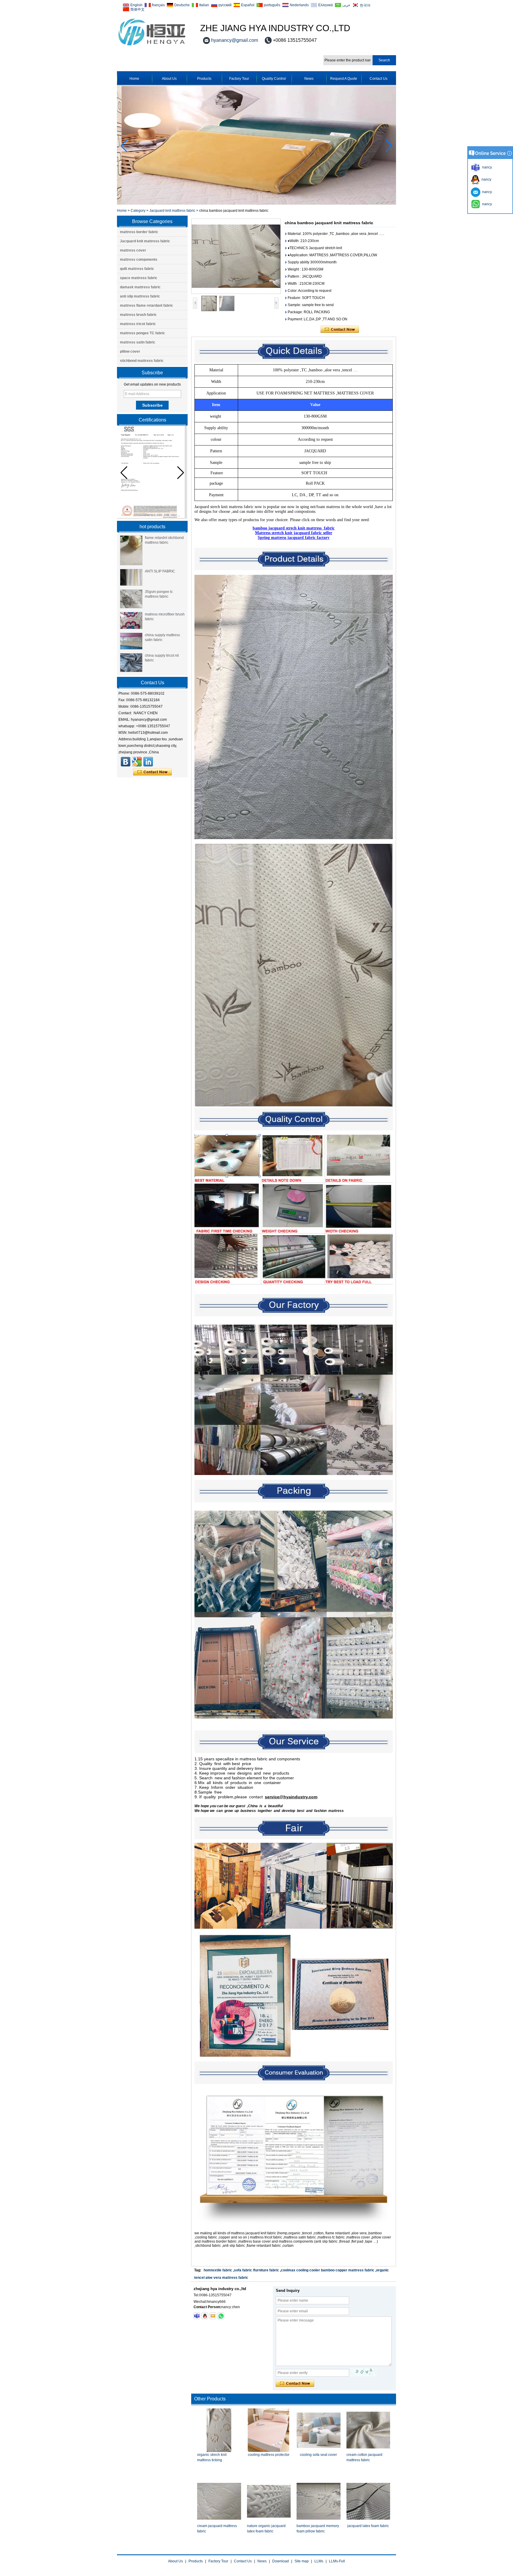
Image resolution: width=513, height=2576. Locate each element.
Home (134, 79)
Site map (302, 2561)
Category (138, 211)
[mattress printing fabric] (256, 203)
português (272, 5)
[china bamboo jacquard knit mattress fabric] (236, 256)
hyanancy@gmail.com (235, 40)
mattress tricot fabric (138, 324)
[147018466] (205, 2316)
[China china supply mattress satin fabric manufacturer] (131, 641)
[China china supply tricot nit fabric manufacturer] (131, 663)
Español (248, 5)
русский (225, 5)
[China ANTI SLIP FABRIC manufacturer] (131, 577)
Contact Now (152, 772)
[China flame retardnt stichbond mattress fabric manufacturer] (131, 550)
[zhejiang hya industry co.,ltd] (152, 46)
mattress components (139, 260)
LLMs (319, 2561)
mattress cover (133, 250)
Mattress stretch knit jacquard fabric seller (294, 533)
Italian (204, 5)
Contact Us (379, 79)
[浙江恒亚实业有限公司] (126, 762)
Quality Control (274, 79)
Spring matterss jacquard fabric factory (294, 538)
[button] (389, 146)
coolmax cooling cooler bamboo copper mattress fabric (328, 2270)
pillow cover (130, 351)
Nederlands (299, 5)
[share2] (148, 762)
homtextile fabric (218, 2270)
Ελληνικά (326, 5)
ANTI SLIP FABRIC (160, 571)
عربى (346, 5)
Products (204, 79)
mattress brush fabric (138, 315)
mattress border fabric (139, 232)
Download (281, 2561)
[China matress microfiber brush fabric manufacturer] (131, 620)
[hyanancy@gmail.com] (213, 2316)
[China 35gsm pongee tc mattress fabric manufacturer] (131, 599)
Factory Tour (239, 79)
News (309, 79)
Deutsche (182, 5)
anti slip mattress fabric (140, 296)
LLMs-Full (337, 2561)
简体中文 (137, 9)
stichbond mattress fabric (142, 361)
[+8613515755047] (221, 2316)
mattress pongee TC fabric (142, 333)
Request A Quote (344, 79)
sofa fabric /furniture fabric (256, 2270)
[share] (137, 762)
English (136, 5)
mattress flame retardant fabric (147, 306)
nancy (486, 179)
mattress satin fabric (138, 342)
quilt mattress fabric (137, 269)
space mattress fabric (139, 278)
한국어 (365, 5)
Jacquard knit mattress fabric (172, 211)
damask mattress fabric (140, 287)
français (158, 5)
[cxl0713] (197, 2316)
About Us (169, 79)
